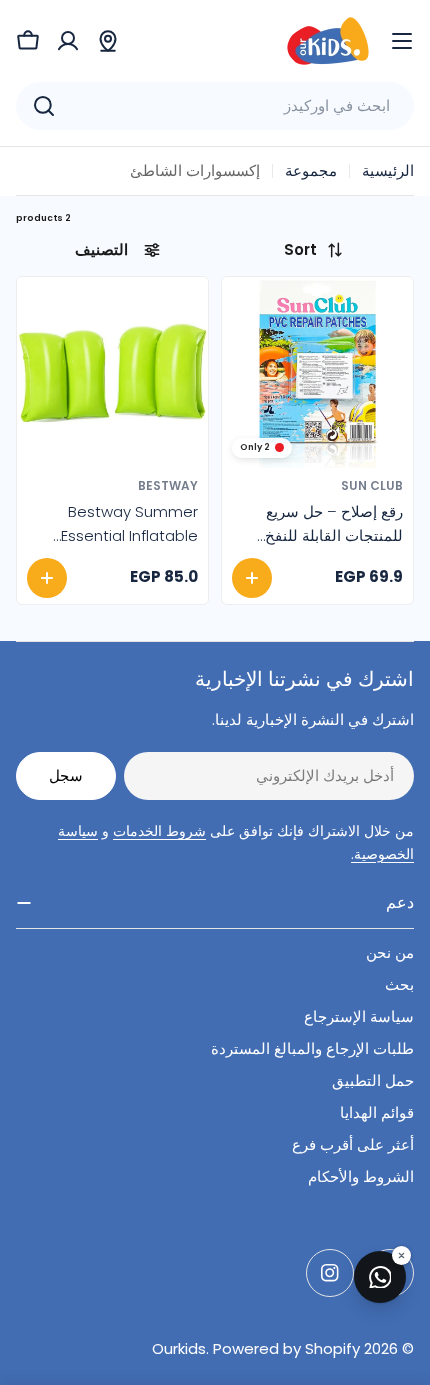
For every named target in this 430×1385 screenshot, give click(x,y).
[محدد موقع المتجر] (108, 41)
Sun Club (372, 485)
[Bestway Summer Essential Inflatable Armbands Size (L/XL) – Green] (112, 372)
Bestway (168, 485)
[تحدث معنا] (380, 1277)
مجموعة (311, 170)
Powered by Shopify (286, 1348)
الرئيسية (388, 170)
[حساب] (68, 41)
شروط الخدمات (159, 831)
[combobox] (215, 106)
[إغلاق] (401, 1255)
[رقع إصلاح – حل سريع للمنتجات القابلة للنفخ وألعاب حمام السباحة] (317, 372)
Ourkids (179, 1348)
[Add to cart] (252, 578)
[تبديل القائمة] (402, 41)
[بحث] (44, 106)
